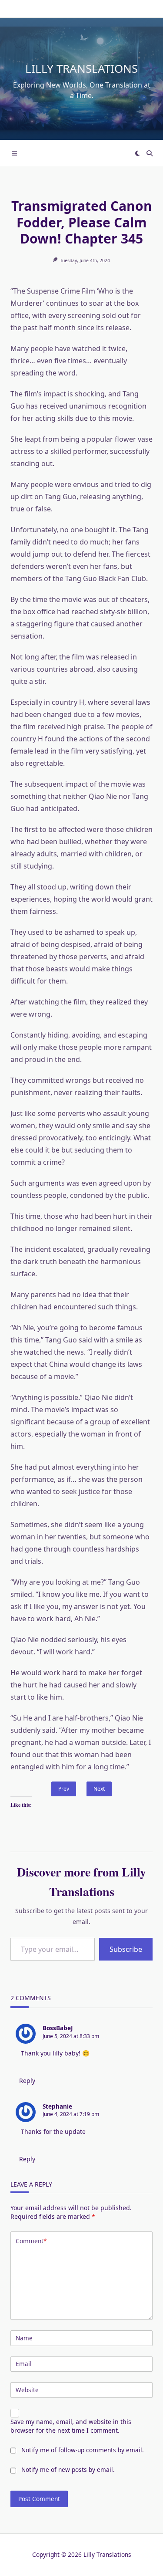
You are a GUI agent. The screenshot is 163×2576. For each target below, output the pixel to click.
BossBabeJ (58, 2028)
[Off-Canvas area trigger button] (14, 153)
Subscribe (126, 1949)
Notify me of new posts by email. (68, 2470)
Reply (27, 2081)
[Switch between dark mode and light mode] (137, 153)
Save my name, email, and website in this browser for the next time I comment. (71, 2426)
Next (99, 1789)
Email (24, 2364)
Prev (64, 1789)
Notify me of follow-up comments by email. (83, 2450)
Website (27, 2390)
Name (24, 2338)
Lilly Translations (81, 68)
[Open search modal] (150, 153)
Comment (31, 2241)
